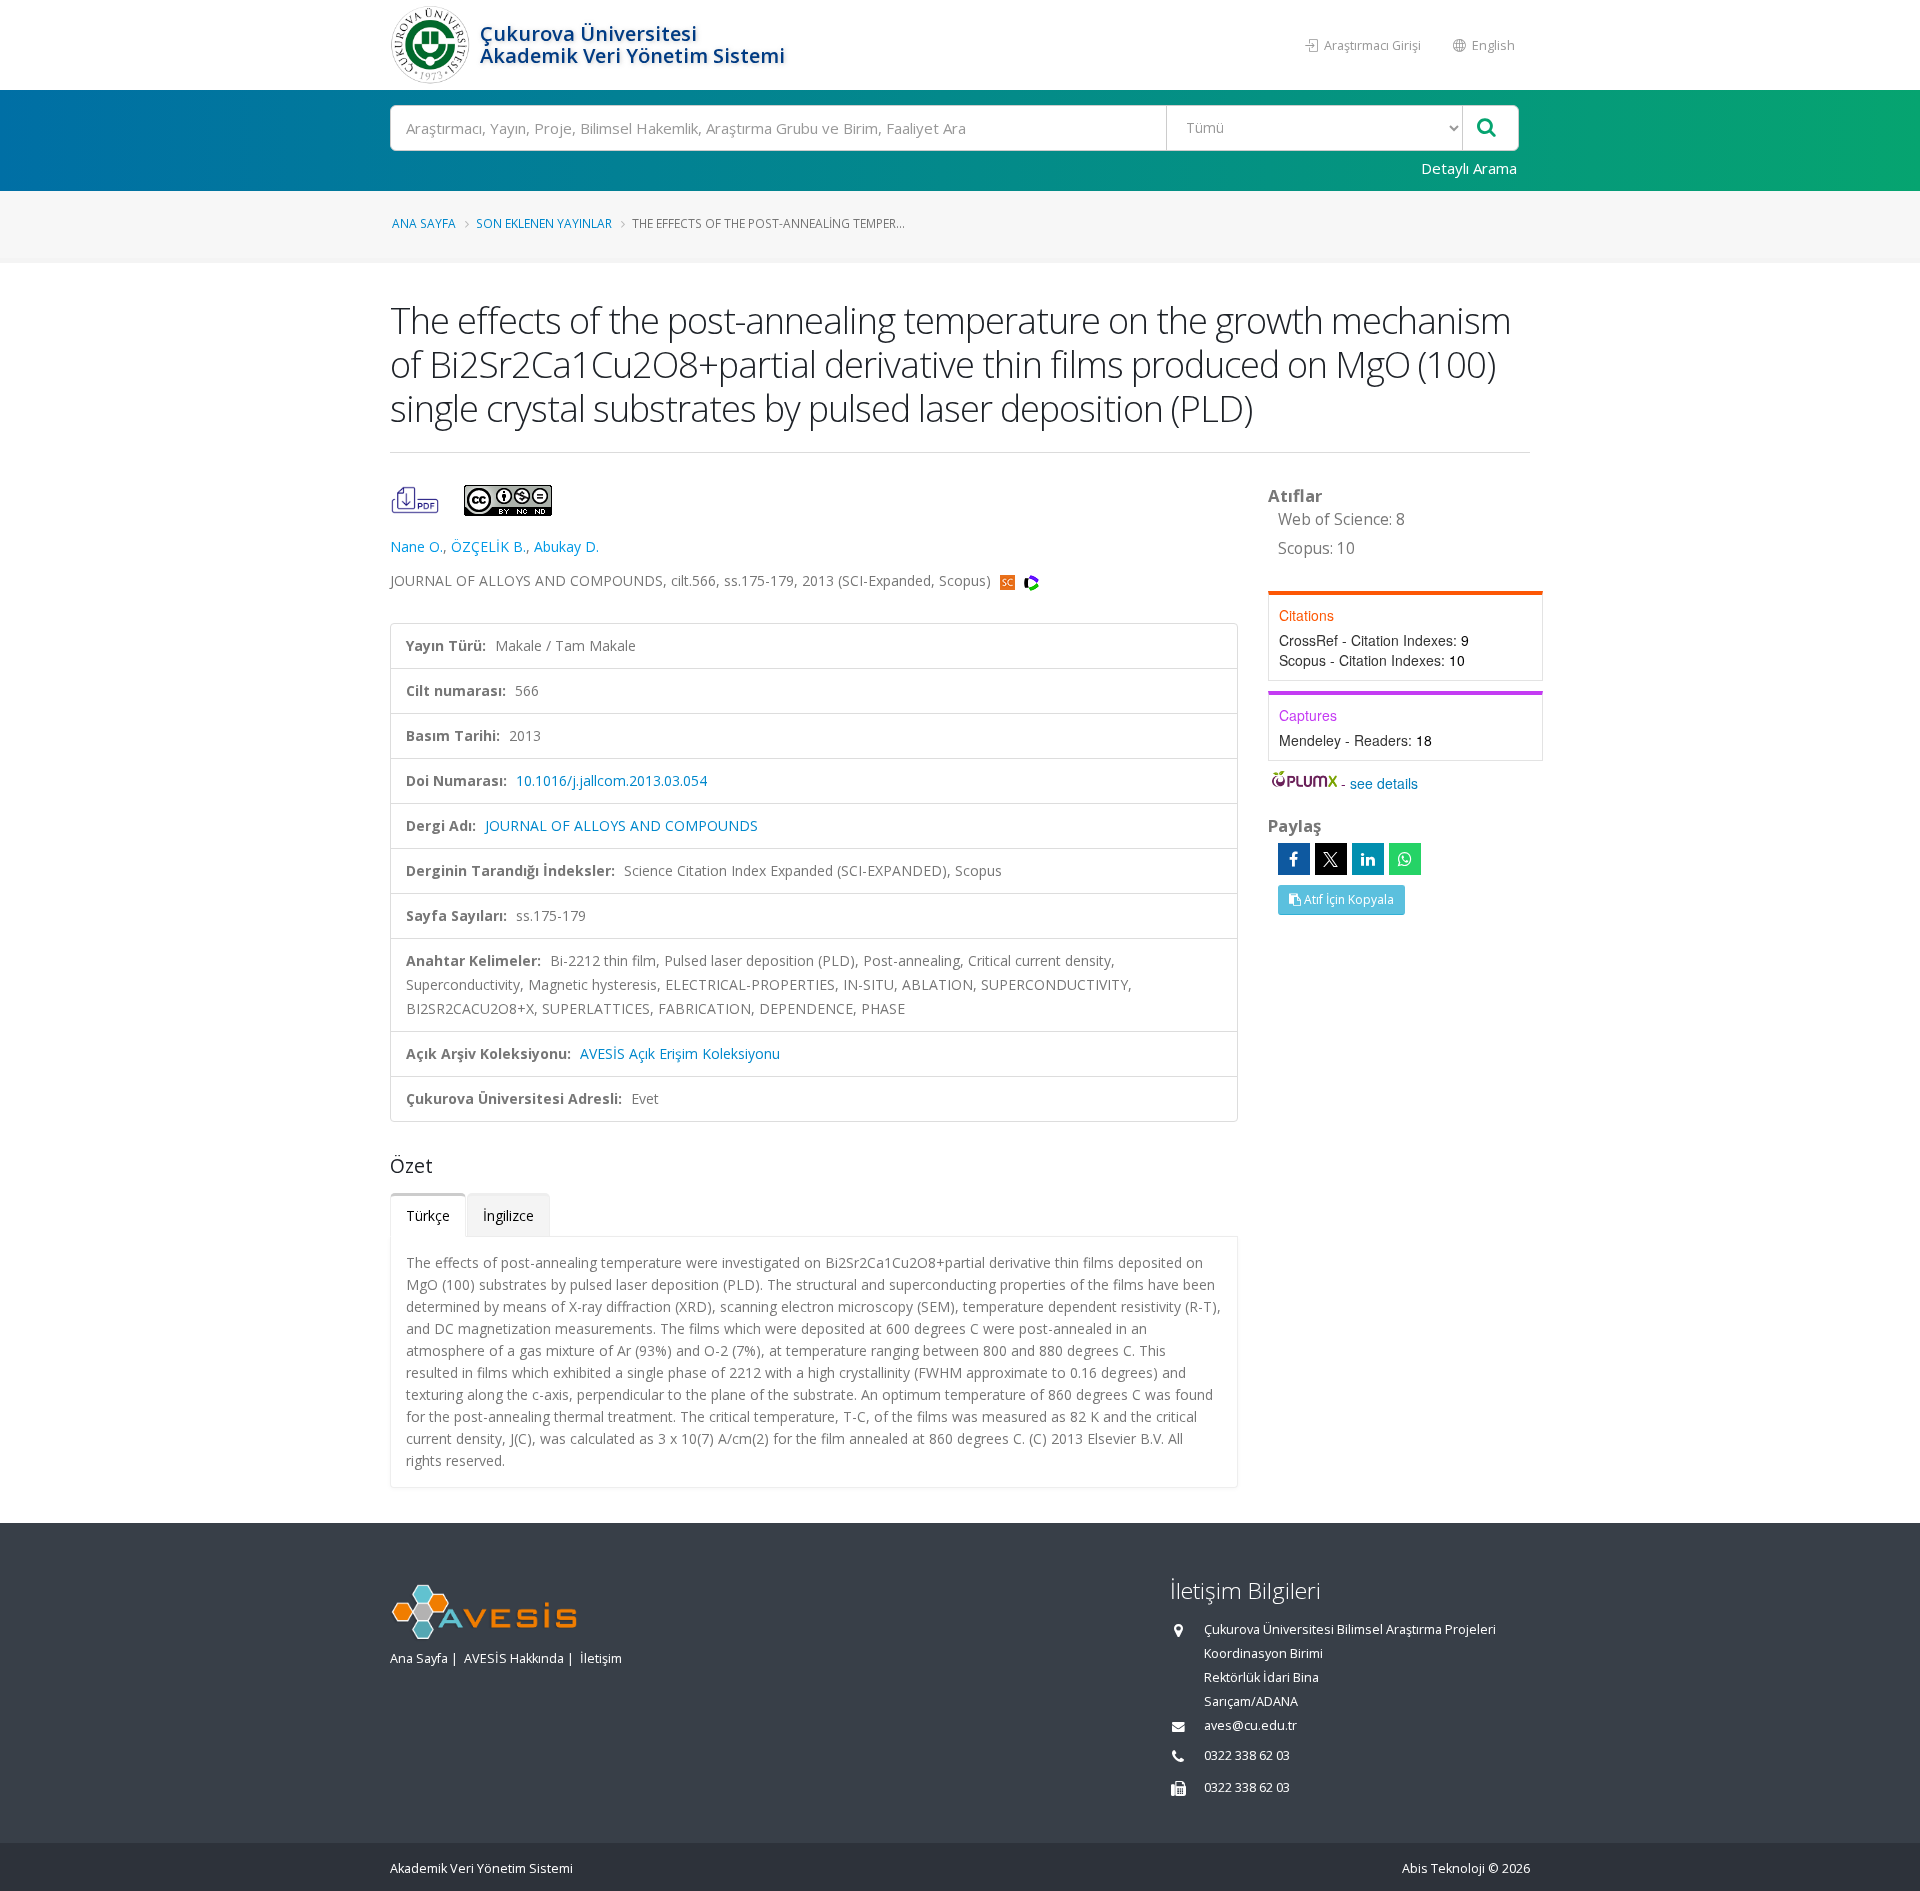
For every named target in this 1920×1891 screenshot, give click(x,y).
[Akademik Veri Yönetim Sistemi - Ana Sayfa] (432, 45)
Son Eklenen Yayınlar (544, 223)
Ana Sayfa (424, 223)
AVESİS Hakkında (514, 1658)
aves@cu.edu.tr (1250, 1725)
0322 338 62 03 (1247, 1755)
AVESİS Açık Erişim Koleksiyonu (680, 1053)
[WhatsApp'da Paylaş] (1405, 859)
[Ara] (1486, 128)
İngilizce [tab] (508, 1215)
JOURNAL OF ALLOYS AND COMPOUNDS (621, 825)
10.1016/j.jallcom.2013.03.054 (611, 780)
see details (1384, 783)
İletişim (601, 1658)
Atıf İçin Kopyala (1347, 899)
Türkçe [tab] (428, 1215)
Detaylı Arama (1469, 168)
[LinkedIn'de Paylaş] (1368, 859)
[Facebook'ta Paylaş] (1294, 859)
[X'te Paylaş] (1331, 859)
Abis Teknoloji (1443, 1868)
